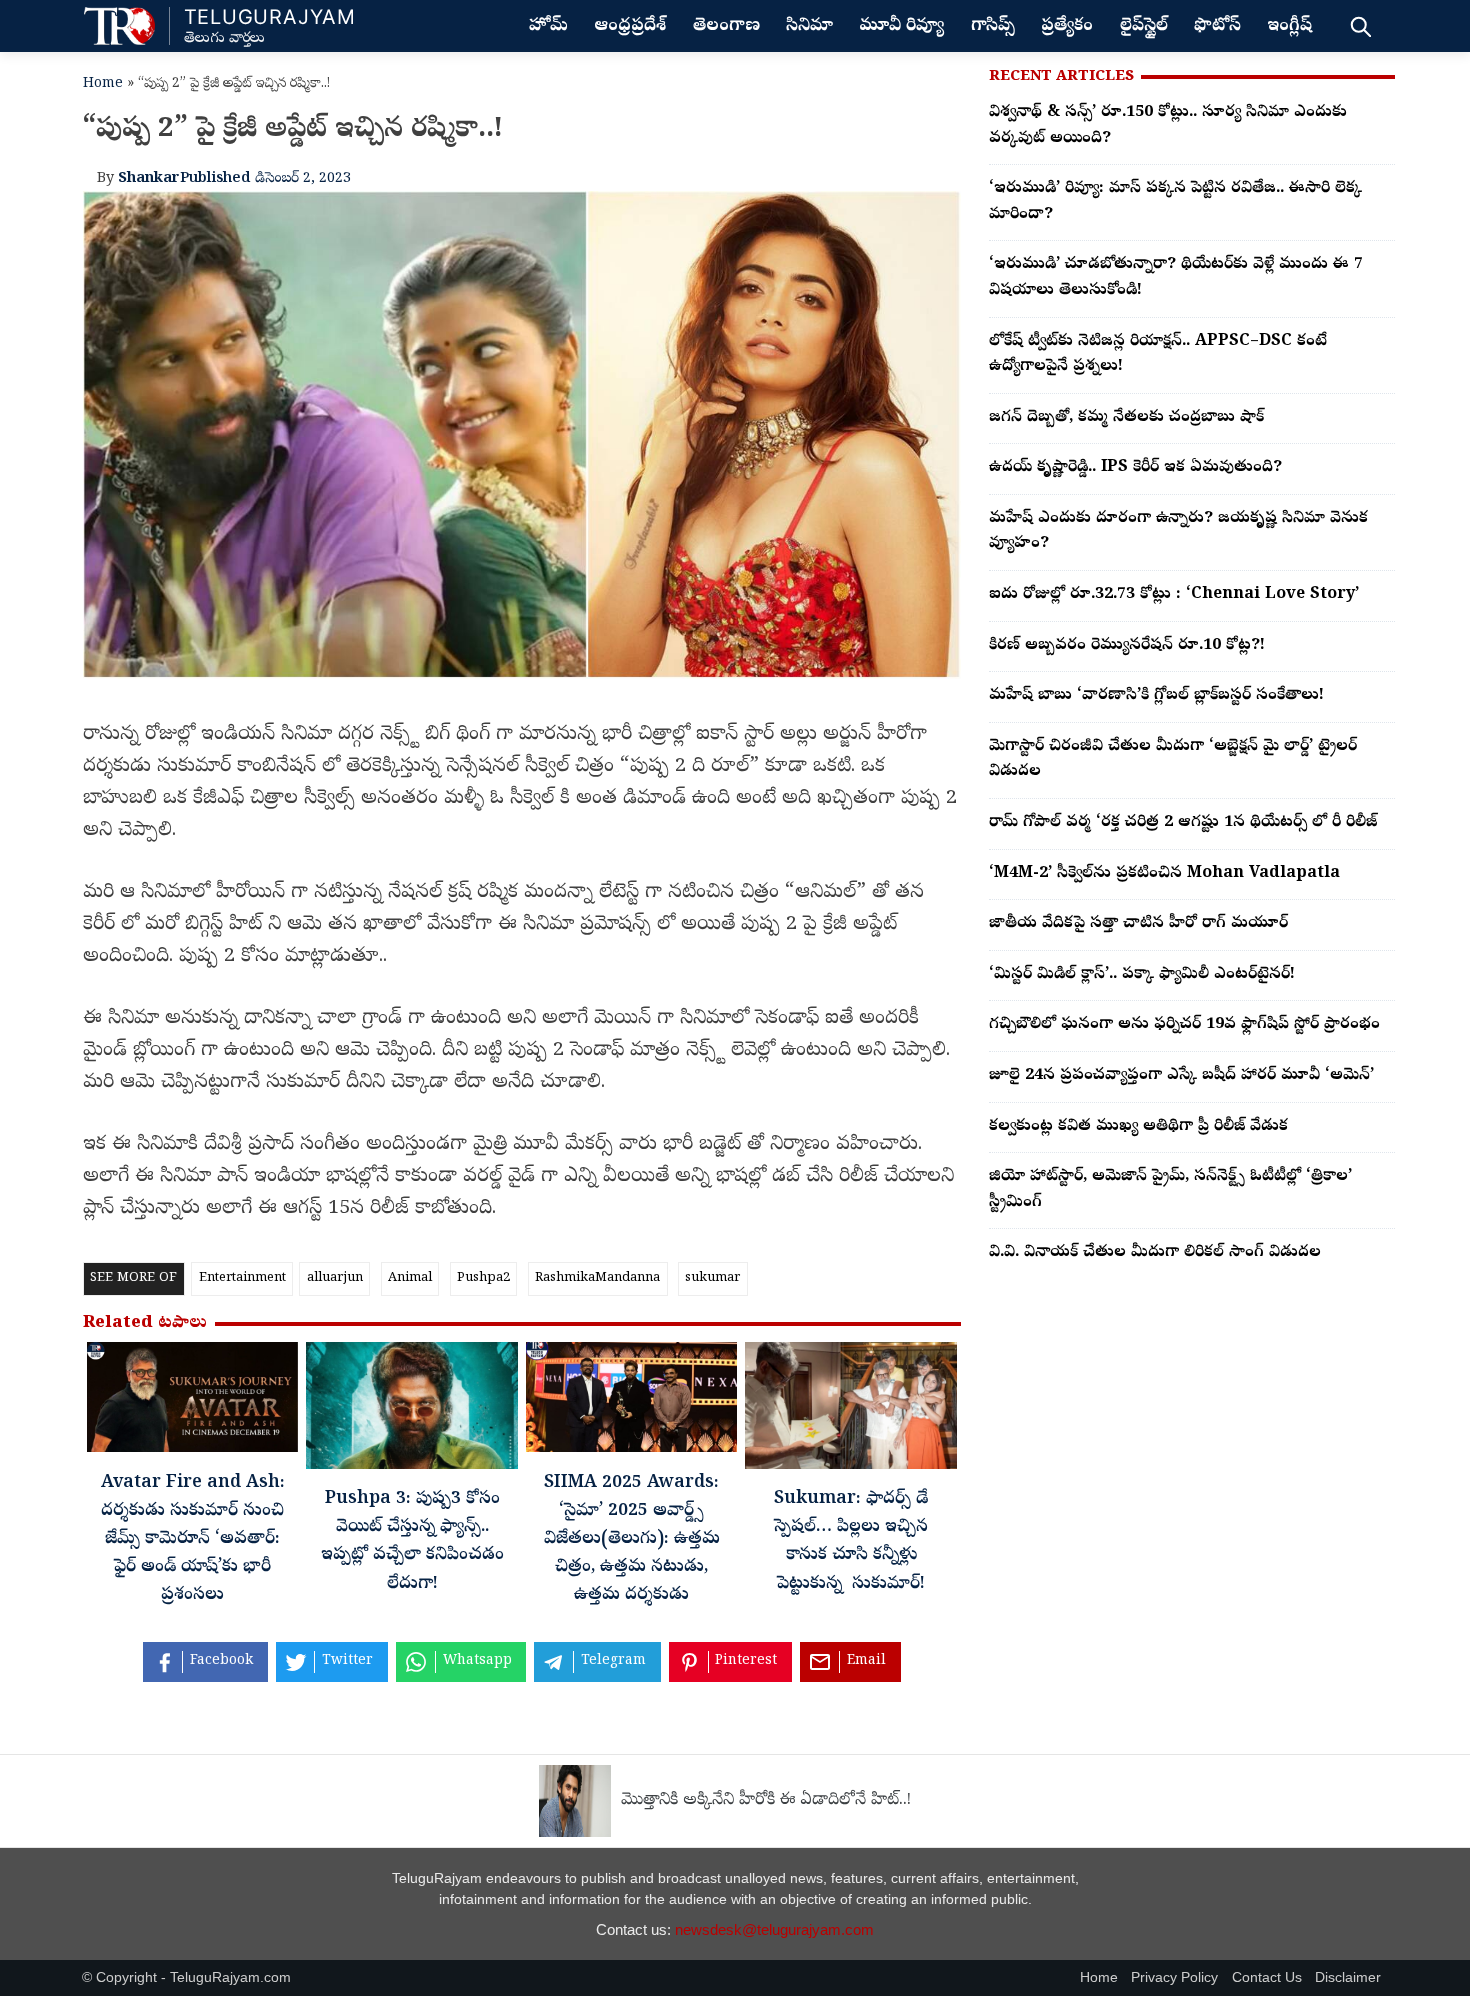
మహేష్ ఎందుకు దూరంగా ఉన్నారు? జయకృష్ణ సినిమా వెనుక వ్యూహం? (1178, 532)
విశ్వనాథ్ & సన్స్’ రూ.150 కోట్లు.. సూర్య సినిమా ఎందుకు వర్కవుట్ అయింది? (1168, 126)
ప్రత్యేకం (1067, 27)
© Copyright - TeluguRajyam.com (186, 1977)
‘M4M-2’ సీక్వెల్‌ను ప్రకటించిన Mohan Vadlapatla (1164, 874)
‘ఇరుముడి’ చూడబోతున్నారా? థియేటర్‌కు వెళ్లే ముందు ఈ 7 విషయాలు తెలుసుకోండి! (1176, 278)
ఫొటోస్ (1217, 27)
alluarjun (335, 1278)
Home (103, 84)
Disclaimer (1348, 1977)
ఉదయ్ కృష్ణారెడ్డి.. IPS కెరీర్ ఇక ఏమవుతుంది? (1135, 468)
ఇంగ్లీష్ (1289, 27)
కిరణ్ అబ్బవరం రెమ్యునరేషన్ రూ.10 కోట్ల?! (1127, 646)
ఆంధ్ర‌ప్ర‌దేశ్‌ (630, 27)
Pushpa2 (483, 1278)
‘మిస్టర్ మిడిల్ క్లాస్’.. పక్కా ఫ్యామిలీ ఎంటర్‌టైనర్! (1142, 975)
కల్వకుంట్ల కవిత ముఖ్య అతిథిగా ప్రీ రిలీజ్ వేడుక (1138, 1127)
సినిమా (809, 27)
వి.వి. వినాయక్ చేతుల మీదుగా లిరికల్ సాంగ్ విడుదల (1155, 1253)
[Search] (1360, 26)
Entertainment (242, 1278)
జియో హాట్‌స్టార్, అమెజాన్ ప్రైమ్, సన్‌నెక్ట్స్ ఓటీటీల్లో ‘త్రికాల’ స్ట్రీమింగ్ (1170, 1190)
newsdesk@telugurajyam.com (774, 1929)
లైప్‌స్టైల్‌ (1144, 27)
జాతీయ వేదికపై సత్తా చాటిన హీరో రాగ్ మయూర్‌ (1138, 924)
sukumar (712, 1278)
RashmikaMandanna (597, 1278)
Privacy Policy (1174, 1977)
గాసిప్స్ (993, 27)
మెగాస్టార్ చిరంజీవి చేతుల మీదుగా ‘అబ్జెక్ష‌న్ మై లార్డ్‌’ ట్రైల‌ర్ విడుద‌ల (1173, 760)
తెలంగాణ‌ (726, 27)
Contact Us (1267, 1977)
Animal (410, 1278)
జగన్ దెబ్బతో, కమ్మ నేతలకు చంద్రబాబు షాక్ (1126, 418)
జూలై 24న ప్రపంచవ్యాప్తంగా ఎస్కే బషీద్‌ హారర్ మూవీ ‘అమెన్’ (1181, 1076)
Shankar (149, 179)
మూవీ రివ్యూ (901, 27)
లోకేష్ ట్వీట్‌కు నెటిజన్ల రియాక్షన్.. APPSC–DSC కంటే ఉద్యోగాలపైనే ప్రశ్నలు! (1158, 355)
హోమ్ (548, 27)
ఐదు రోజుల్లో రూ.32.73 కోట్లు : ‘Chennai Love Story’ (1174, 595)
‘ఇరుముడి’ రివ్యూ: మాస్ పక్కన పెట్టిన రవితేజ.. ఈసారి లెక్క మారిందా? (1175, 202)
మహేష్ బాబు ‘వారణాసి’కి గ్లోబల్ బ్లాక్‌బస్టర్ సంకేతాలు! (1156, 696)
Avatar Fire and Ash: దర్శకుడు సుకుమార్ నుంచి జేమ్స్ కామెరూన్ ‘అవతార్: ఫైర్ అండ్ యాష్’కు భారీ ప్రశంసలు (193, 1540)
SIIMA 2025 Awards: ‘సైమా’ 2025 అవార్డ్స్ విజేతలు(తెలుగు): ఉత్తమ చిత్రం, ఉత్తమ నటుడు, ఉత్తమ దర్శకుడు (632, 1540)
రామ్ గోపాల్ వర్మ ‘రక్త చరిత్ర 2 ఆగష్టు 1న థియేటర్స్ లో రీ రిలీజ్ (1183, 823)
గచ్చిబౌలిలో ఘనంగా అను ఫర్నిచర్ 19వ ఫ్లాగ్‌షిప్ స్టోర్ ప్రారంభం (1184, 1025)
